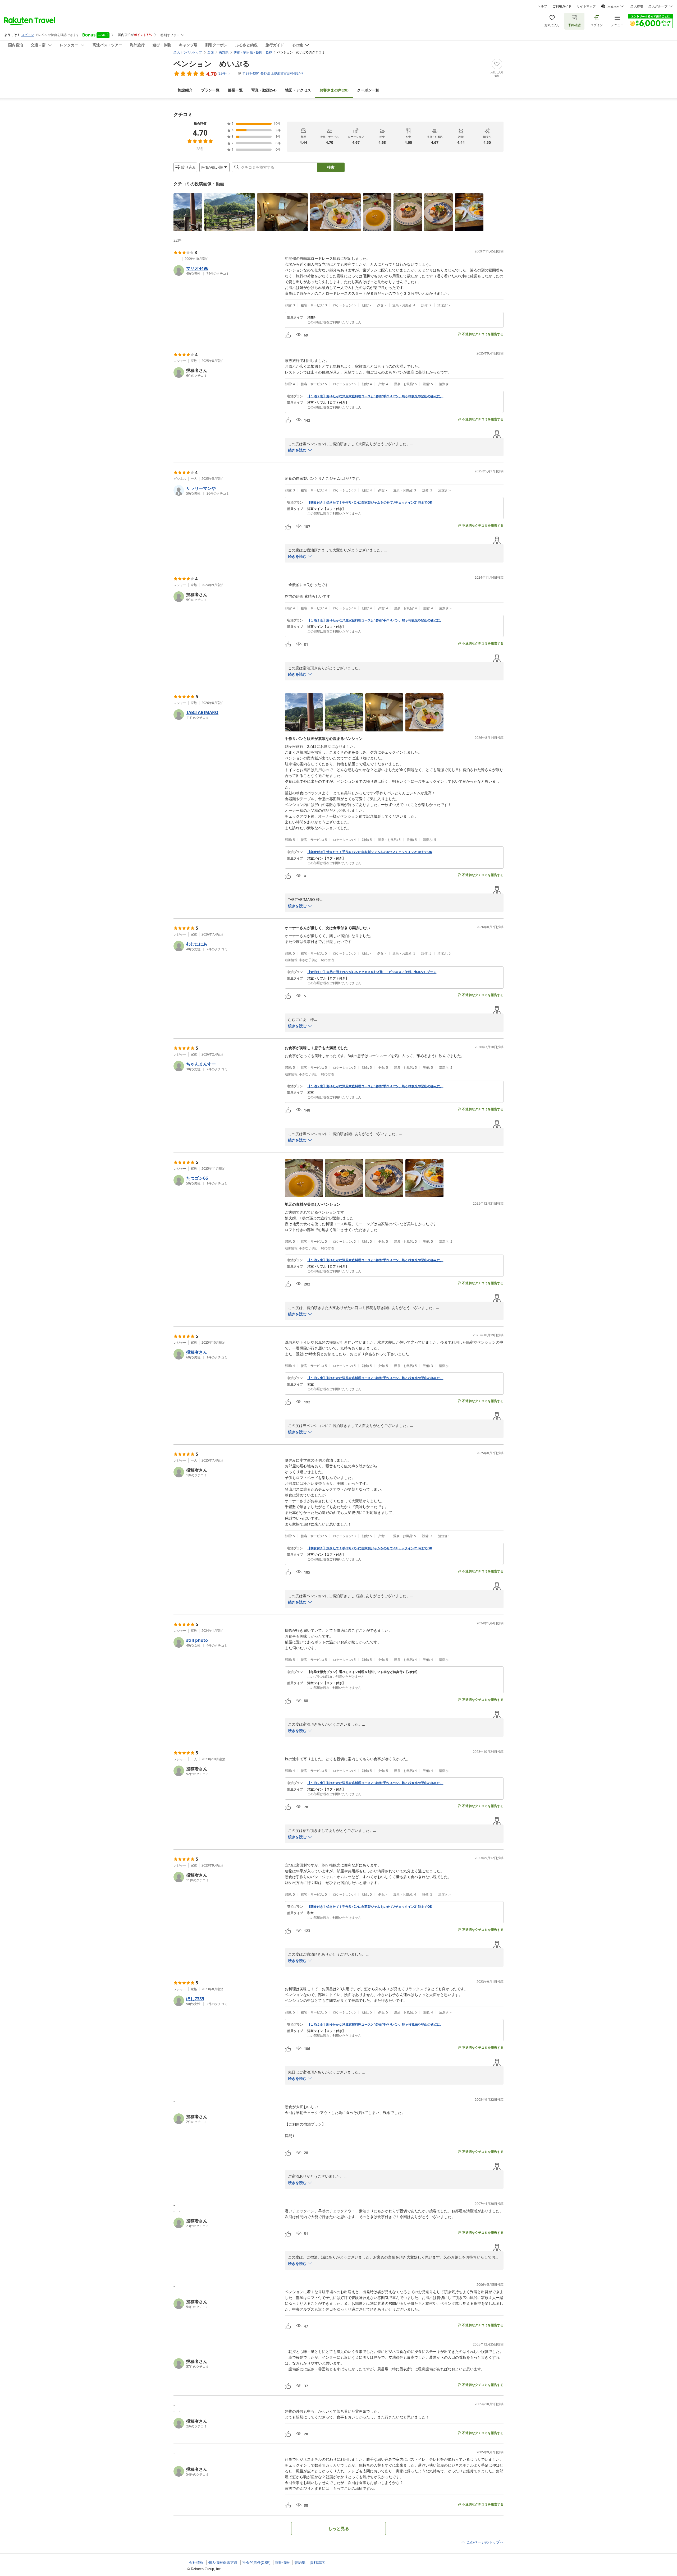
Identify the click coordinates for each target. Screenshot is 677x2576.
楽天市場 (637, 6)
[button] (188, 212)
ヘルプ (542, 6)
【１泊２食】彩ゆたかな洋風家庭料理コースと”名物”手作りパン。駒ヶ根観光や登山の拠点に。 (375, 396)
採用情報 (282, 2563)
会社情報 (196, 2563)
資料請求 (317, 2563)
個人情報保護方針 (223, 2563)
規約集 (300, 2563)
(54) (264, 90)
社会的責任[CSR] (256, 2563)
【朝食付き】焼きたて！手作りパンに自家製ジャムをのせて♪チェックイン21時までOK (370, 503)
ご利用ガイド (562, 6)
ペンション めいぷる (212, 63)
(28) (334, 90)
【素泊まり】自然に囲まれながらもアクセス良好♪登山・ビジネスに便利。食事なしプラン (372, 972)
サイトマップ (586, 6)
